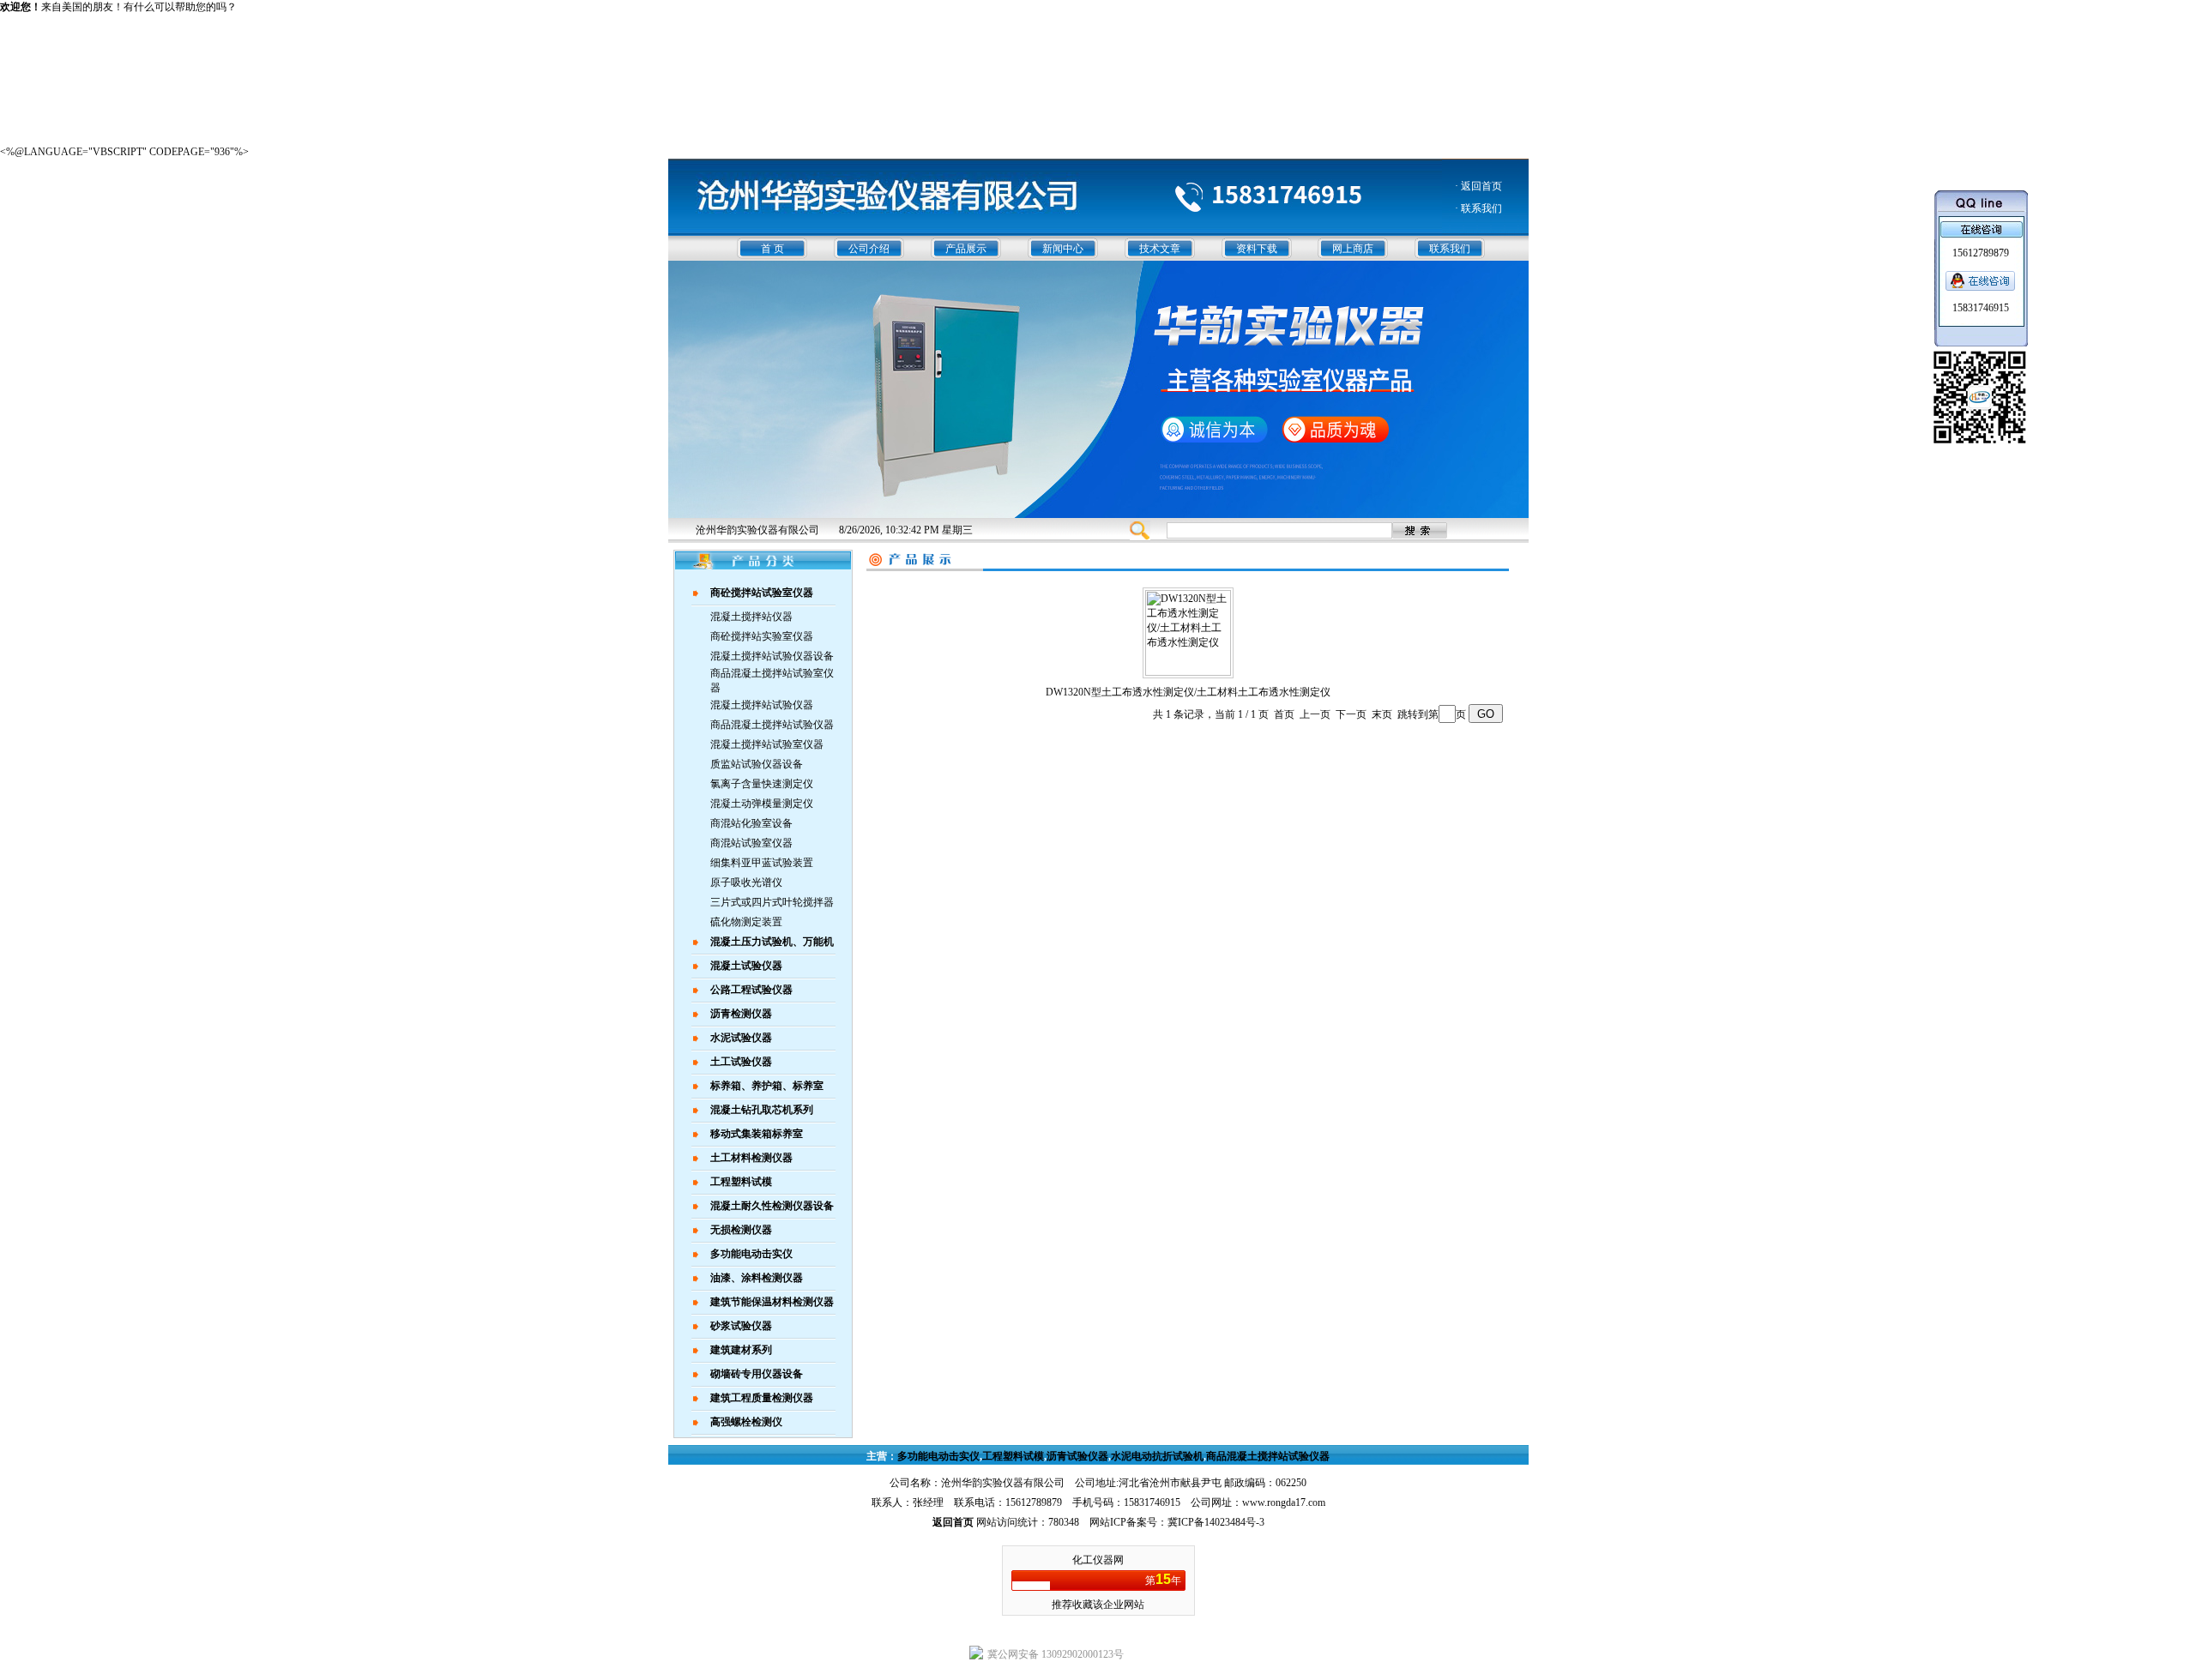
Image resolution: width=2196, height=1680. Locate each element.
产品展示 (966, 249)
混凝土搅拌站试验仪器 (762, 705)
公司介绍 (869, 249)
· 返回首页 (1478, 186)
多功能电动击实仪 (938, 1456)
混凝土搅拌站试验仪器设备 (772, 656)
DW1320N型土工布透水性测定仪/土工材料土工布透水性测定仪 (1188, 692)
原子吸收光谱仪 (746, 882)
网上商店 (1353, 249)
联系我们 (1450, 249)
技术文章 (1160, 249)
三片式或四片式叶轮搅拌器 (772, 902)
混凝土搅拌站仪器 (751, 617)
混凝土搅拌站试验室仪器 (767, 744)
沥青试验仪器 (1077, 1456)
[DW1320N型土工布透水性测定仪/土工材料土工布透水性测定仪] (1188, 672)
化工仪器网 (1098, 1560)
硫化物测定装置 (746, 922)
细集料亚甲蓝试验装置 (762, 863)
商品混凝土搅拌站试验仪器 (772, 725)
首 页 (772, 249)
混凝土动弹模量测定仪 (762, 804)
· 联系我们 (1478, 208)
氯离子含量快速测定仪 (762, 784)
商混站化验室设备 (751, 823)
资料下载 (1257, 249)
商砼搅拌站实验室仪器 (762, 636)
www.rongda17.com (1284, 1502)
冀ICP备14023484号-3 (1216, 1522)
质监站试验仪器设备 (757, 764)
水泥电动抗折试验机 (1157, 1456)
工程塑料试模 (1013, 1456)
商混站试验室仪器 (751, 843)
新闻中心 (1063, 249)
